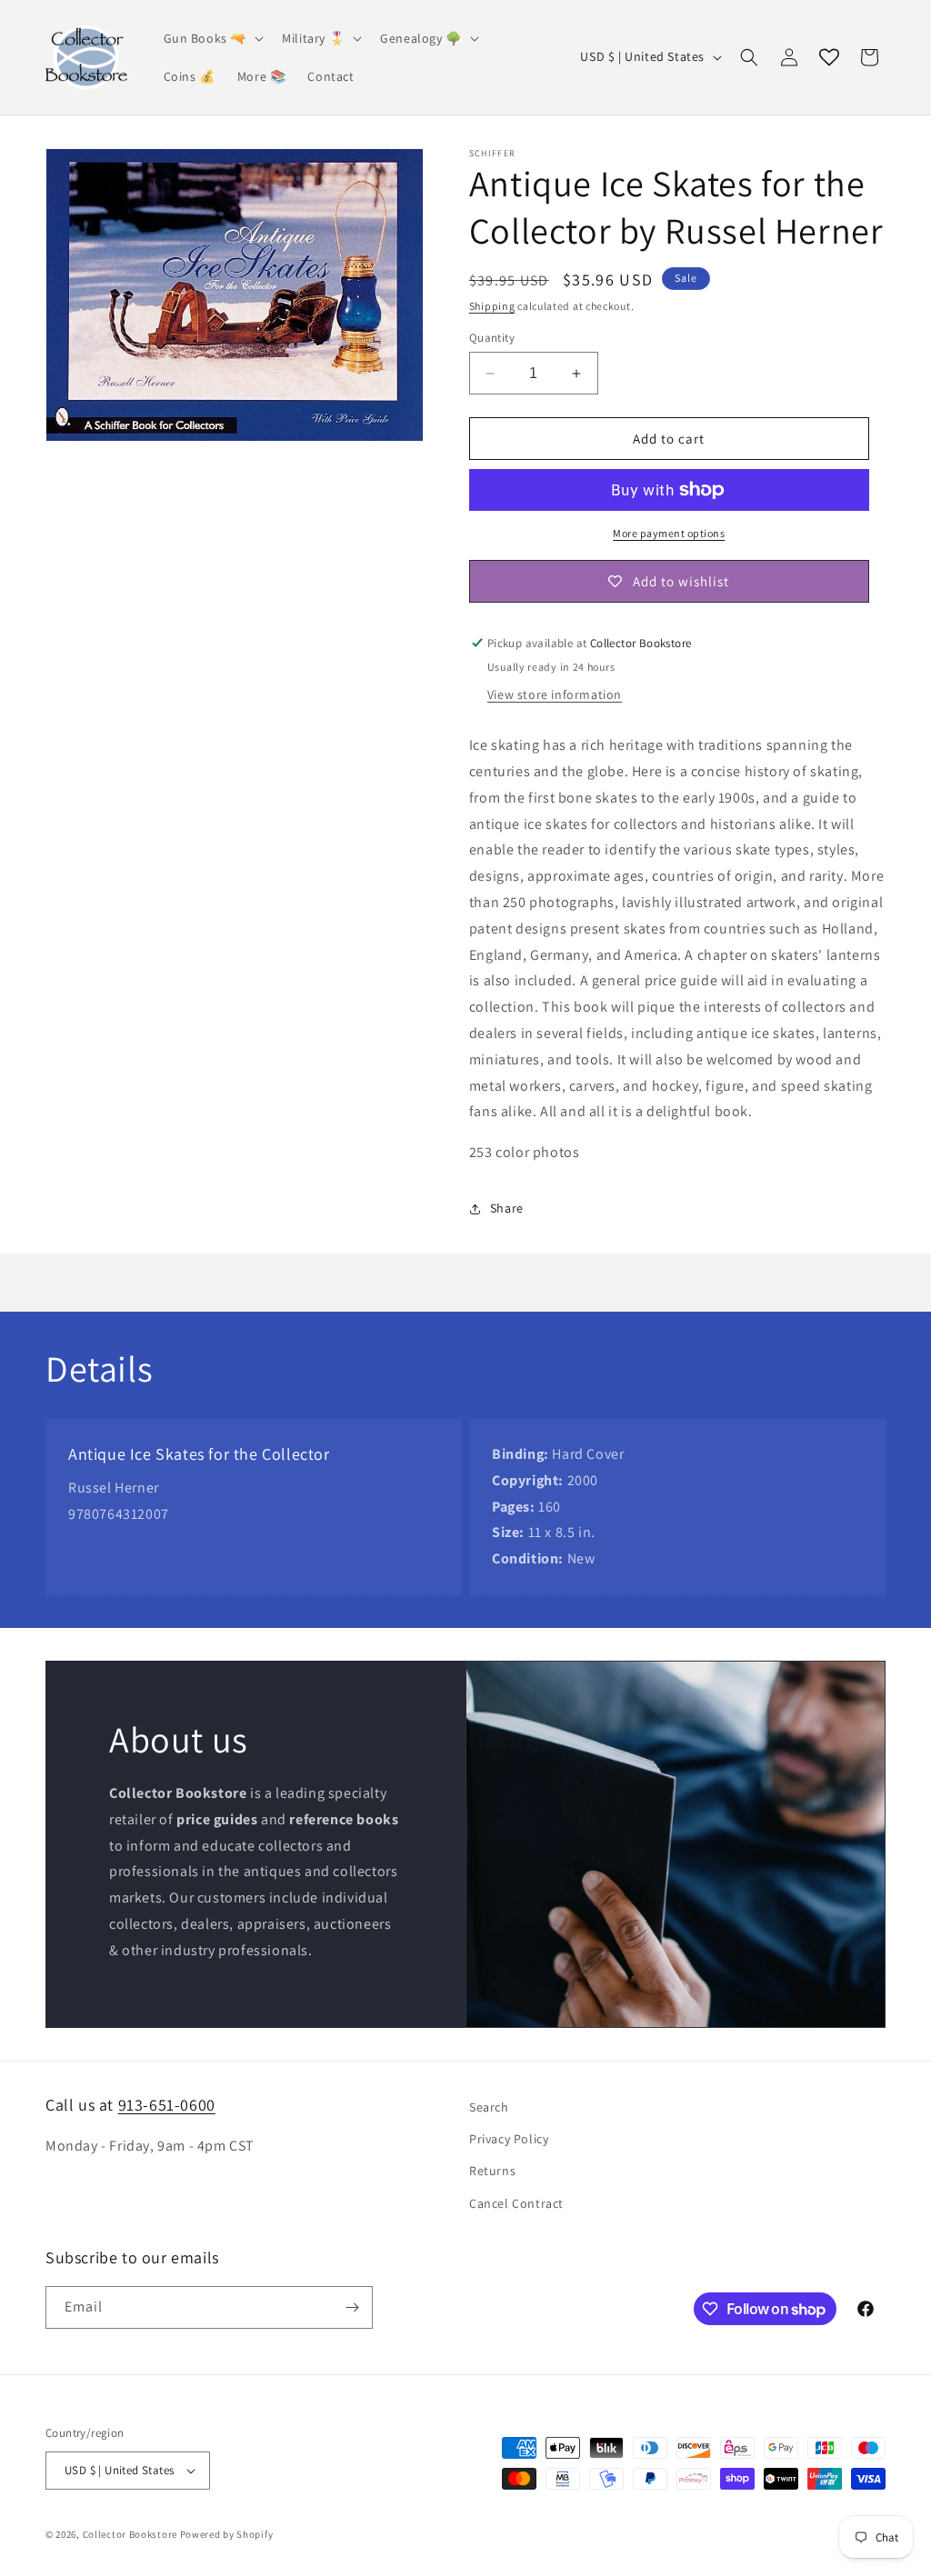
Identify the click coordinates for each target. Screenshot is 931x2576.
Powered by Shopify (227, 2534)
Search (489, 2107)
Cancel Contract (516, 2203)
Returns (492, 2171)
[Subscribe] (352, 2307)
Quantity (492, 338)
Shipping (492, 306)
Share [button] (507, 1208)
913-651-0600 (167, 2105)
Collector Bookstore (130, 2534)
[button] (212, 38)
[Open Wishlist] (829, 57)
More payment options (669, 533)
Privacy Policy (509, 2139)
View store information (555, 694)
